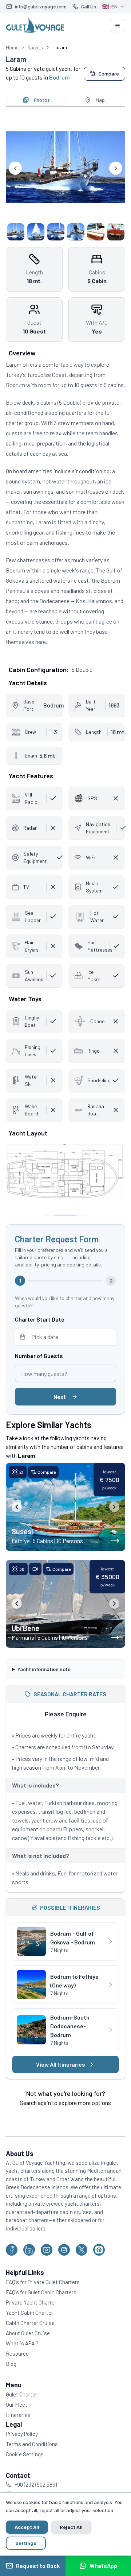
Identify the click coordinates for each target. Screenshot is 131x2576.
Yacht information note (44, 1668)
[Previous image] (17, 1507)
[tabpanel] (65, 176)
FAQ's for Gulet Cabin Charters (41, 2309)
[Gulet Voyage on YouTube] (47, 2267)
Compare (109, 74)
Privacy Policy (22, 2451)
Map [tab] (100, 100)
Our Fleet (17, 2422)
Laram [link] (60, 47)
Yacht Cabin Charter (29, 2330)
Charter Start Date (40, 1319)
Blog (11, 2381)
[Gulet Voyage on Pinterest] (99, 2267)
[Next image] (114, 1507)
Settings (26, 2543)
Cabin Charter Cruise (30, 2340)
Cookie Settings (25, 2471)
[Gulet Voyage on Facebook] (12, 2267)
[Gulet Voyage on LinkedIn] (29, 2267)
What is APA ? (22, 2360)
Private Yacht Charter (31, 2319)
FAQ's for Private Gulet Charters (43, 2299)
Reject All (71, 2527)
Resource (17, 2371)
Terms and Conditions (32, 2461)
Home (12, 47)
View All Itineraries (58, 2081)
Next (60, 1397)
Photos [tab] (42, 100)
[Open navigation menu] (118, 26)
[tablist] (65, 100)
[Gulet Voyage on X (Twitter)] (82, 2267)
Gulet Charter (21, 2411)
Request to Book (38, 2566)
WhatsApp (103, 2566)
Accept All (27, 2527)
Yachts (35, 47)
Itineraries (18, 2432)
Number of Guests (39, 1356)
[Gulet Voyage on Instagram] (64, 2267)
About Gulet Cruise (28, 2350)
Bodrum (59, 77)
